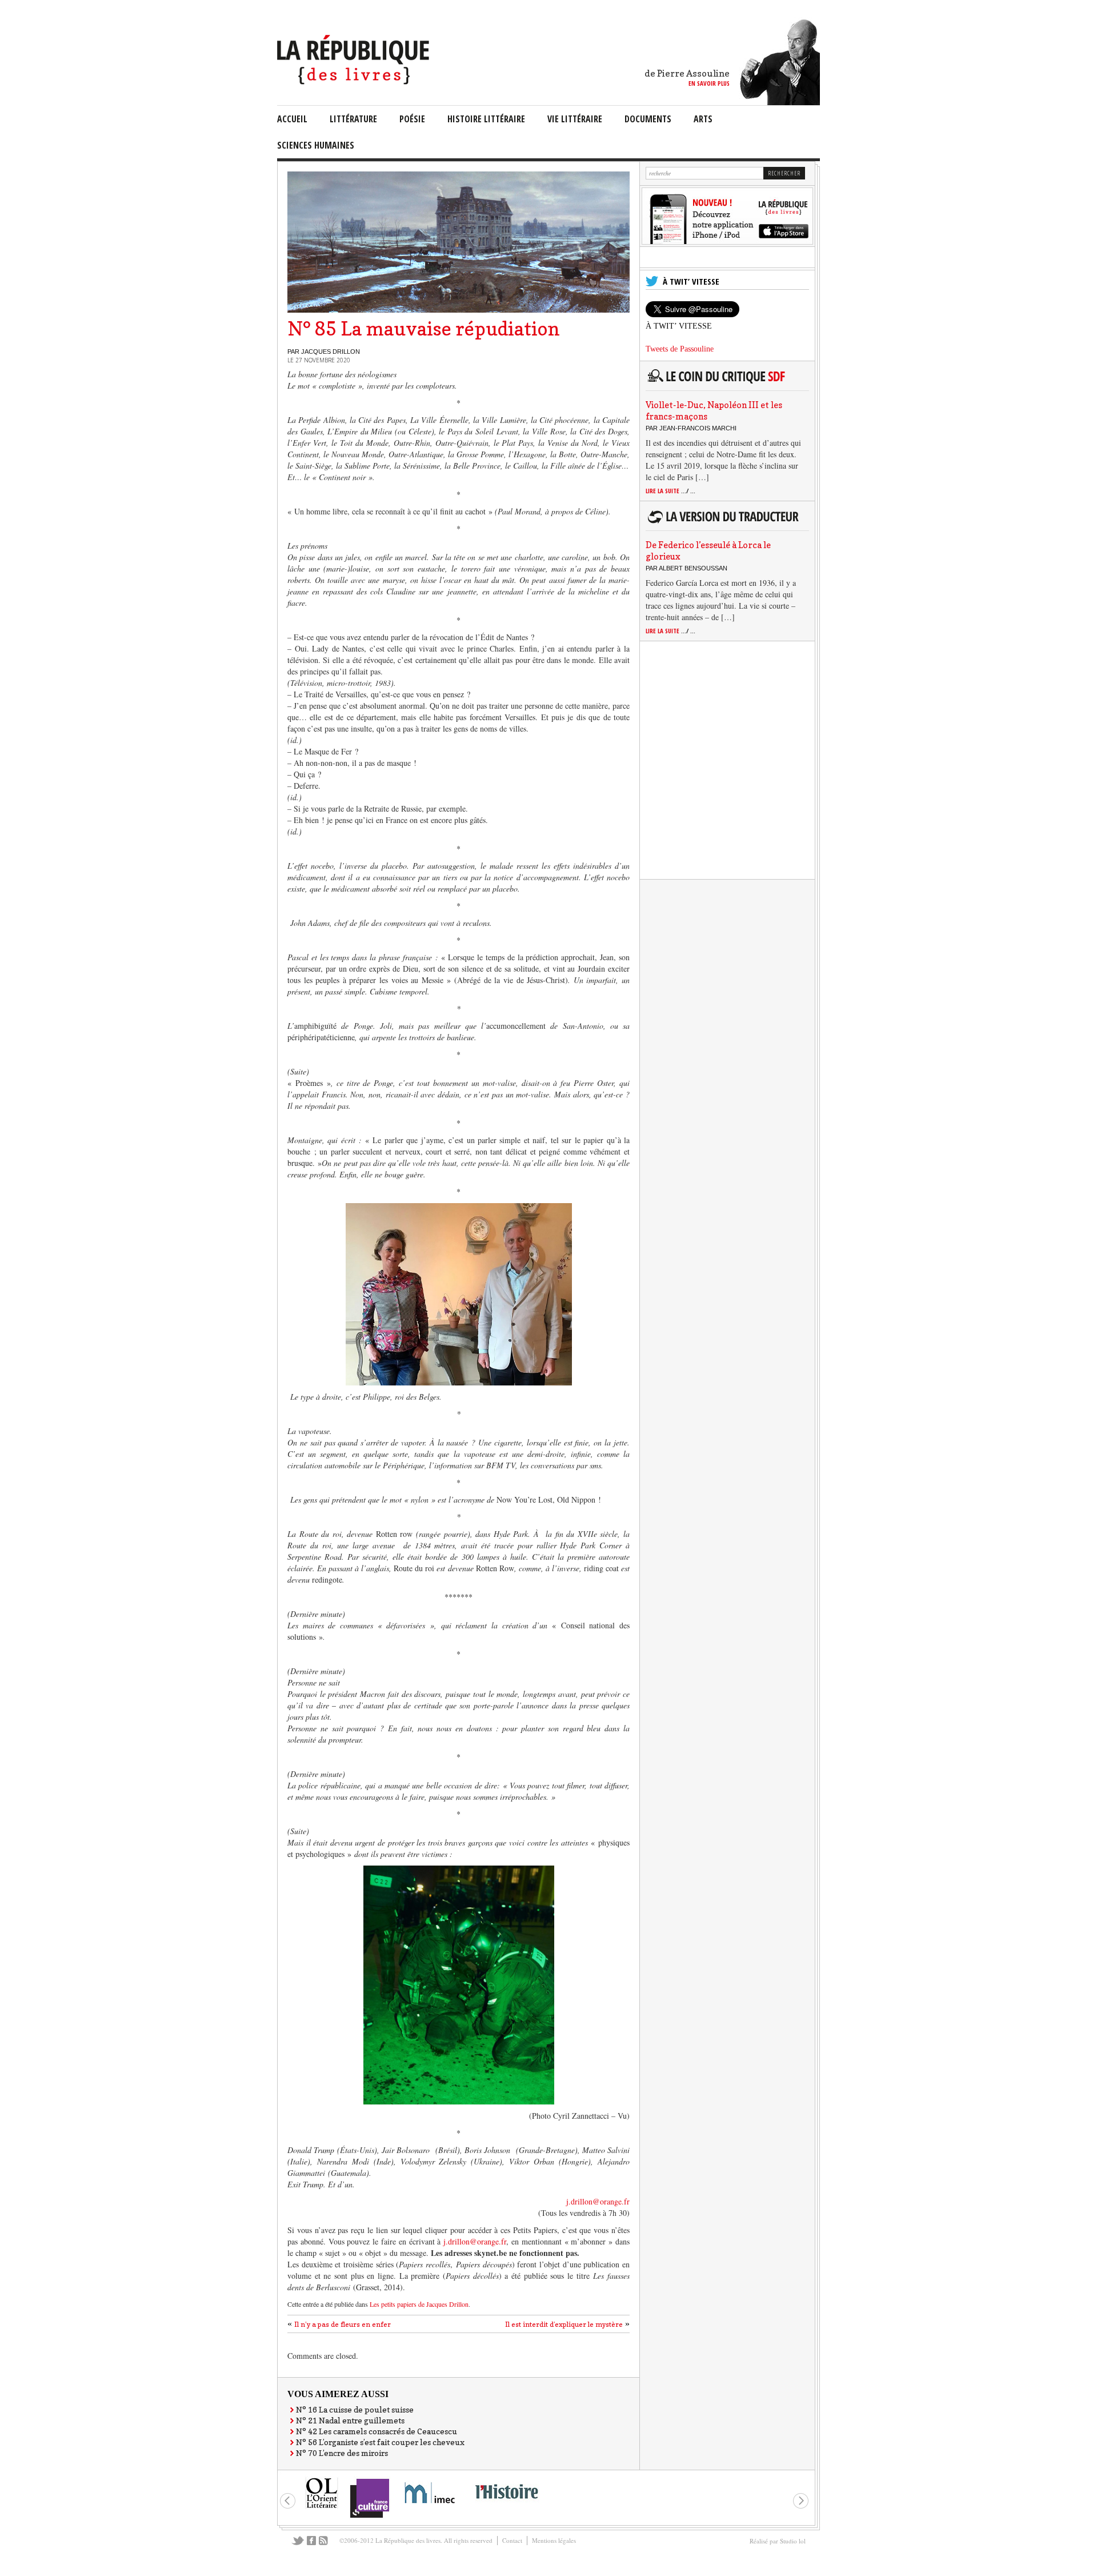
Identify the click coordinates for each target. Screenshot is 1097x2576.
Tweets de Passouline (680, 349)
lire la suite (670, 491)
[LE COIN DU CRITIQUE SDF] (725, 383)
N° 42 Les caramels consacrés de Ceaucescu (377, 2431)
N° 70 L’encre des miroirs (342, 2453)
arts (703, 119)
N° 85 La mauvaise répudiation (424, 329)
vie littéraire (575, 119)
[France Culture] (369, 2517)
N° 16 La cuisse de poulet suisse (355, 2409)
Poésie (412, 119)
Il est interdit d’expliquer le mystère (564, 2324)
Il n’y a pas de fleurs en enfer (343, 2324)
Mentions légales (554, 2540)
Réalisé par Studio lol (778, 2541)
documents (648, 119)
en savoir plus (709, 83)
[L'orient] (322, 2507)
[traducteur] (725, 523)
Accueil (292, 119)
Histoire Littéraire (486, 119)
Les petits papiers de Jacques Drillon (419, 2304)
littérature (353, 119)
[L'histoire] (506, 2505)
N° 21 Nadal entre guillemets (350, 2420)
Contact (512, 2540)
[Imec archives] (430, 2507)
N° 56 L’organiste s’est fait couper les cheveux (380, 2442)
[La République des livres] (355, 81)
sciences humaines (316, 145)
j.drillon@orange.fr (598, 2201)
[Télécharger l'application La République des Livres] (727, 241)
